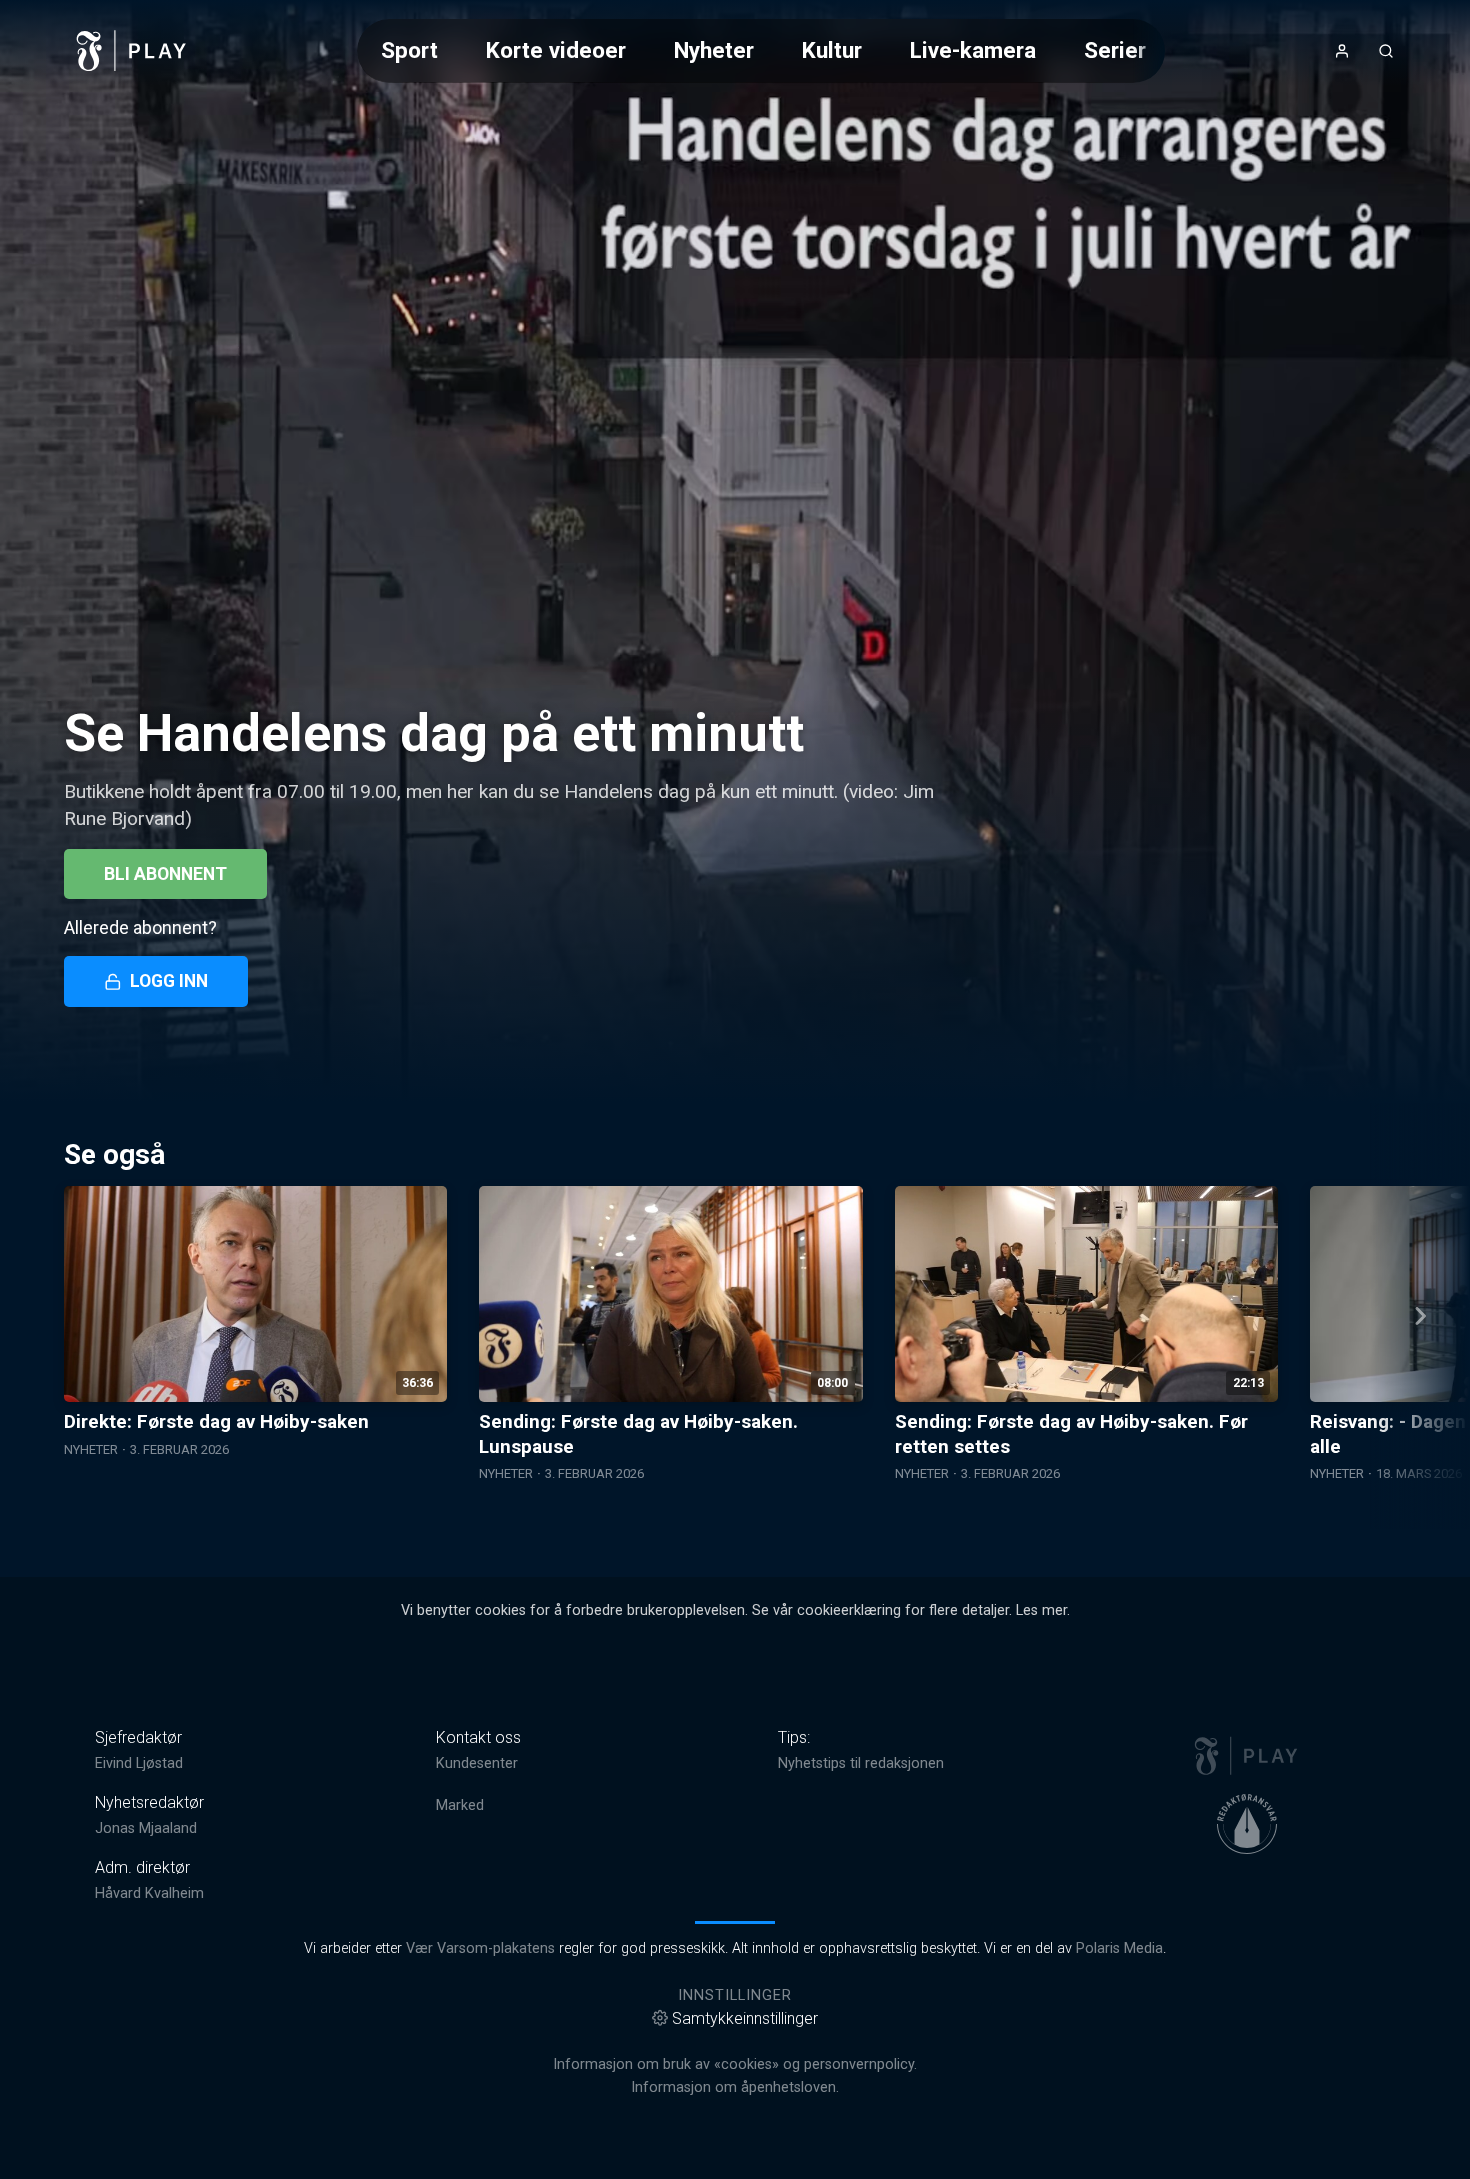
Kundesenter (477, 1763)
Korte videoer (556, 50)
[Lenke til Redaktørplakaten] (1247, 1824)
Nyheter (714, 50)
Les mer (1041, 1610)
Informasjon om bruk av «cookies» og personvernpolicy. (735, 2064)
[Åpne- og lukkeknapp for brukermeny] (1342, 51)
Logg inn (169, 981)
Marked (460, 1805)
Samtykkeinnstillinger (745, 2018)
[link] (132, 51)
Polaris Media (1119, 1948)
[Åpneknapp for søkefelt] (1386, 51)
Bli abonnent (165, 874)
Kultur (832, 50)
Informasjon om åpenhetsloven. (735, 2087)
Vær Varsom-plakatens (480, 1948)
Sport (409, 50)
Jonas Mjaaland (146, 1828)
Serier (1115, 50)
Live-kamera (973, 50)
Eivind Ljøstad (139, 1763)
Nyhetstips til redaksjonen (861, 1763)
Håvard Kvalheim (149, 1893)
